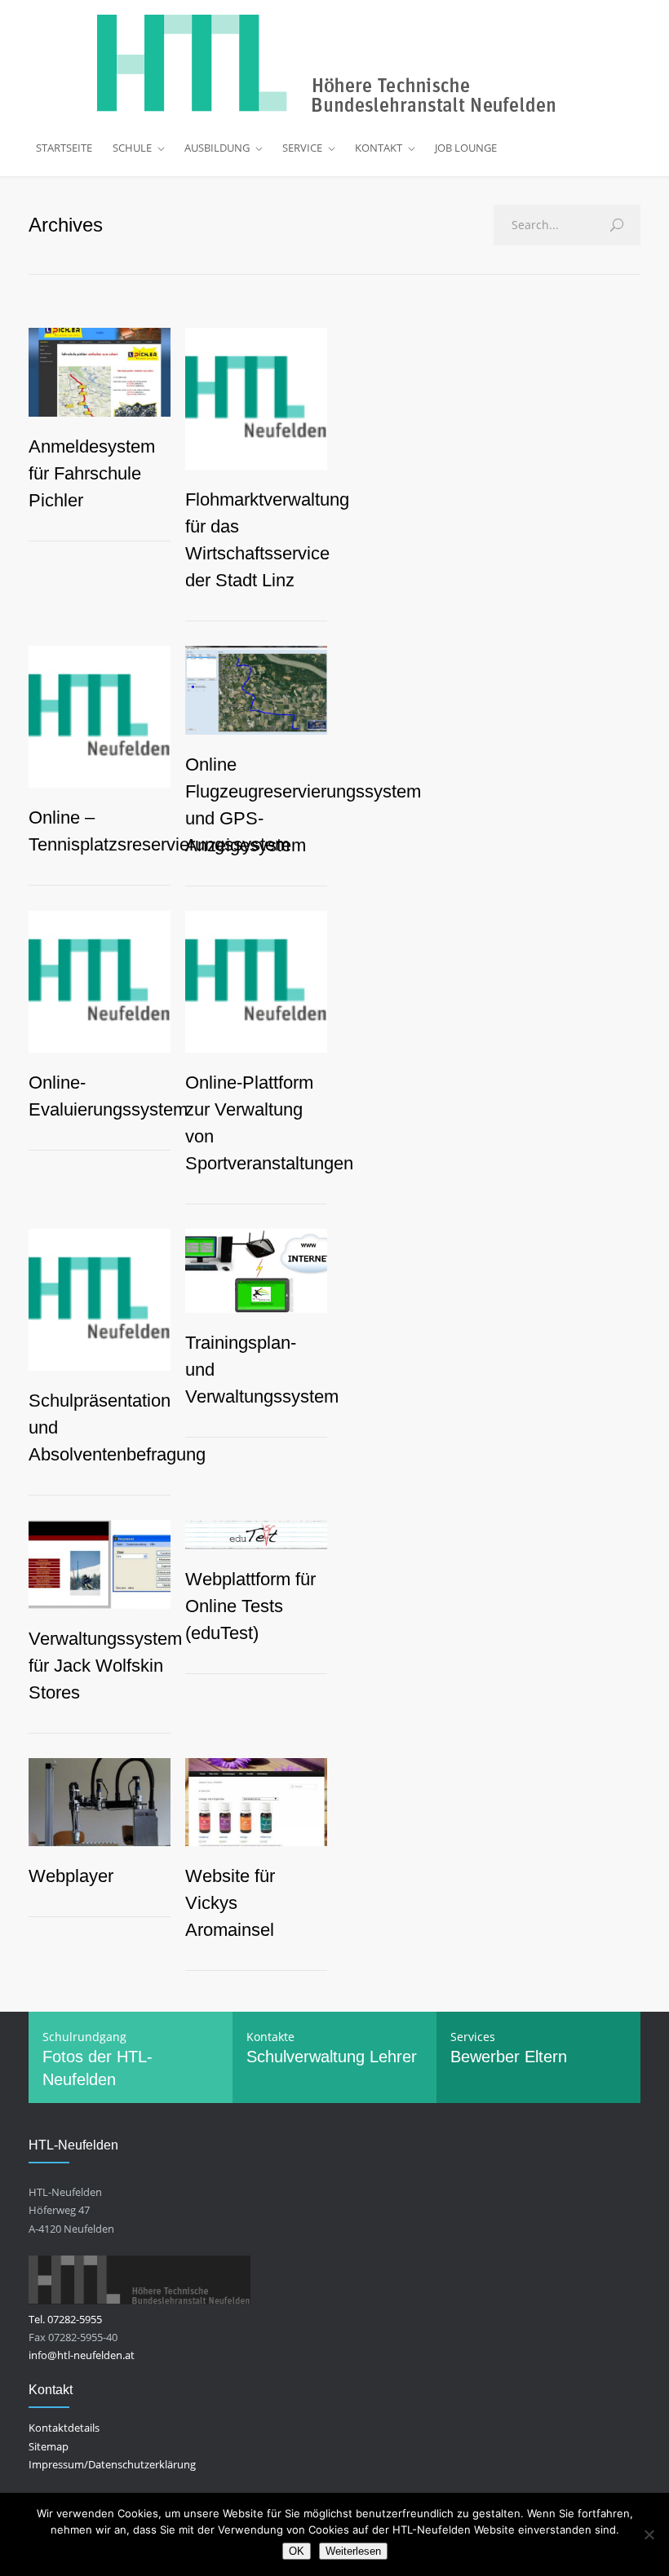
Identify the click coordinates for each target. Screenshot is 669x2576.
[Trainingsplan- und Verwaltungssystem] (256, 1271)
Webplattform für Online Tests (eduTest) (250, 1606)
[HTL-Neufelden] (334, 64)
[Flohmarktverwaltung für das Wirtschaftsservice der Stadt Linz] (256, 399)
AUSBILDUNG (217, 148)
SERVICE (302, 148)
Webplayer (71, 1876)
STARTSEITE (64, 148)
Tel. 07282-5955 (65, 2319)
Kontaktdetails (64, 2428)
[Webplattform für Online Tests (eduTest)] (256, 1535)
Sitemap (49, 2446)
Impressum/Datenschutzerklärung (112, 2464)
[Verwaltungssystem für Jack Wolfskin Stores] (100, 1564)
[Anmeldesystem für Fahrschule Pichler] (100, 372)
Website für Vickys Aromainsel (230, 1903)
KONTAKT (379, 148)
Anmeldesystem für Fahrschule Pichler (92, 473)
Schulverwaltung (306, 2057)
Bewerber (485, 2057)
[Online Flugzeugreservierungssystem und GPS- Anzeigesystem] (256, 690)
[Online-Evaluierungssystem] (100, 982)
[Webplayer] (100, 1803)
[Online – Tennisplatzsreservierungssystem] (100, 717)
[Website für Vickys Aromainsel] (256, 1803)
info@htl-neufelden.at (82, 2355)
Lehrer (393, 2057)
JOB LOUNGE (466, 148)
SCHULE (132, 148)
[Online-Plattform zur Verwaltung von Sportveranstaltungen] (256, 982)
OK (297, 2551)
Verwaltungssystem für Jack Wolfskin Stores (105, 1666)
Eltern (546, 2057)
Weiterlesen (353, 2551)
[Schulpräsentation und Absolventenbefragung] (100, 1300)
